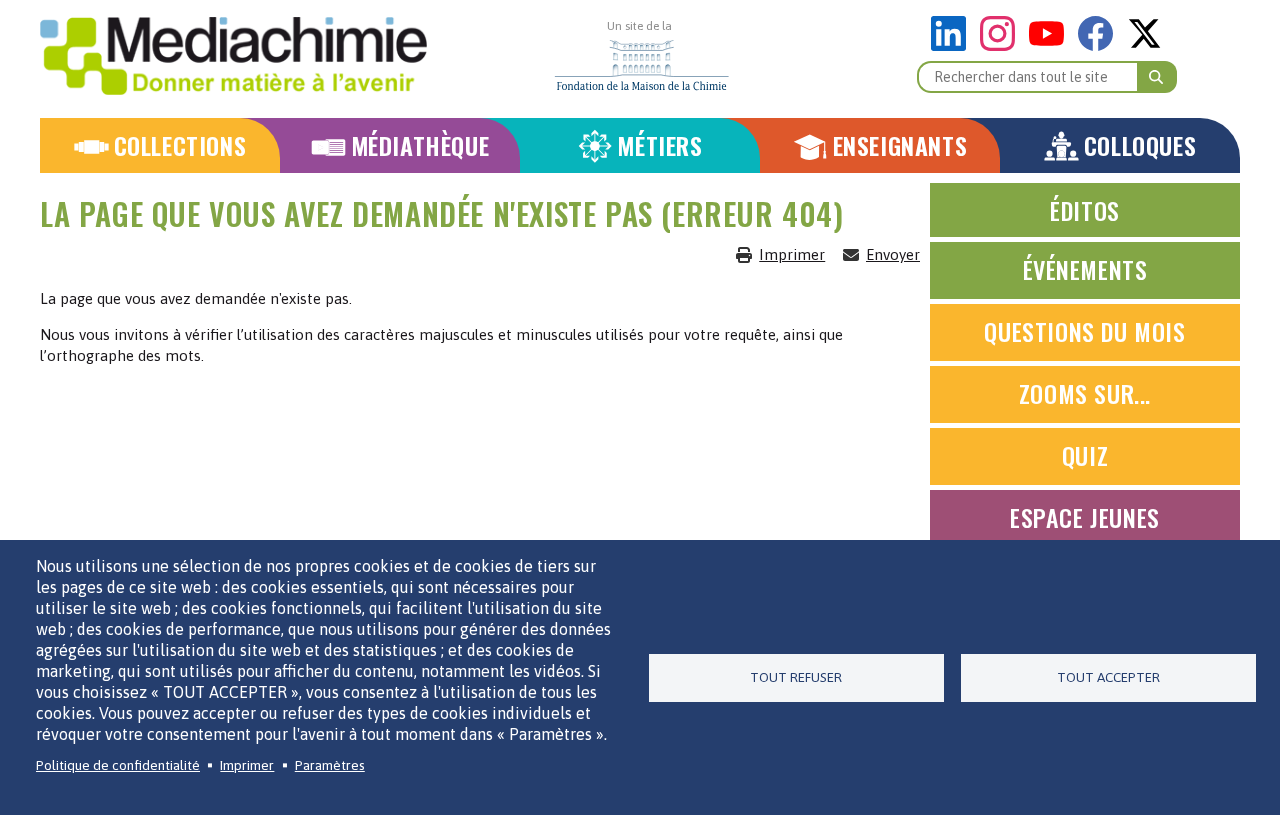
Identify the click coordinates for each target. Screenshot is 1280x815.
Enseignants (900, 145)
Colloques (1140, 145)
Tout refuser (796, 677)
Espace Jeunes (1085, 517)
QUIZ (1085, 455)
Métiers (659, 145)
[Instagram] (1002, 45)
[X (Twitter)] (1144, 45)
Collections (180, 145)
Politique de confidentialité (118, 765)
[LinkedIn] (953, 45)
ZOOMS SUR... (1085, 393)
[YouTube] (1051, 45)
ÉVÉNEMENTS (1085, 269)
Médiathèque (420, 145)
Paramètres (330, 765)
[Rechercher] (1157, 77)
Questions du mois (1084, 331)
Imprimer (792, 254)
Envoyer (893, 254)
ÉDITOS (1085, 210)
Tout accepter (1108, 677)
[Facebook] (1100, 45)
